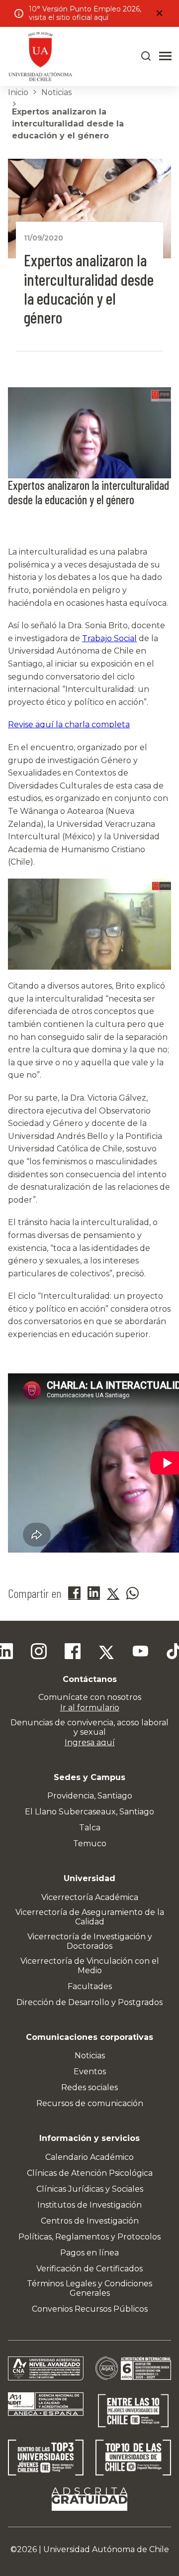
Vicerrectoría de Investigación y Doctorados (90, 1941)
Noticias (56, 92)
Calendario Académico (89, 2157)
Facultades (90, 1986)
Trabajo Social (109, 638)
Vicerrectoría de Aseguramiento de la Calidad (90, 1917)
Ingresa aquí (90, 1742)
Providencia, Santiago (90, 1796)
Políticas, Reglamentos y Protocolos (89, 2237)
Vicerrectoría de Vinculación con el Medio (90, 1966)
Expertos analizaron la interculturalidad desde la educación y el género (68, 124)
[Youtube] (140, 1653)
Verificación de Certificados (89, 2269)
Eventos (90, 2072)
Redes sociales (89, 2087)
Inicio (18, 92)
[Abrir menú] (165, 56)
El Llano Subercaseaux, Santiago (89, 1812)
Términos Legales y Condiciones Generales (89, 2288)
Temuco (90, 1844)
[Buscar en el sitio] (146, 56)
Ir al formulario (90, 1708)
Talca (90, 1828)
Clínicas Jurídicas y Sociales (90, 2189)
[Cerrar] (159, 13)
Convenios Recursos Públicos (90, 2309)
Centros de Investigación (90, 2221)
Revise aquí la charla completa (69, 725)
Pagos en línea (89, 2253)
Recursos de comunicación (90, 2103)
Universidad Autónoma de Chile (106, 2549)
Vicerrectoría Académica (90, 1897)
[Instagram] (39, 1653)
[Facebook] (73, 1653)
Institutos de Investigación (89, 2205)
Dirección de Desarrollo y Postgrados (89, 2002)
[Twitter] (106, 1653)
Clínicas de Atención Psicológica (90, 2173)
